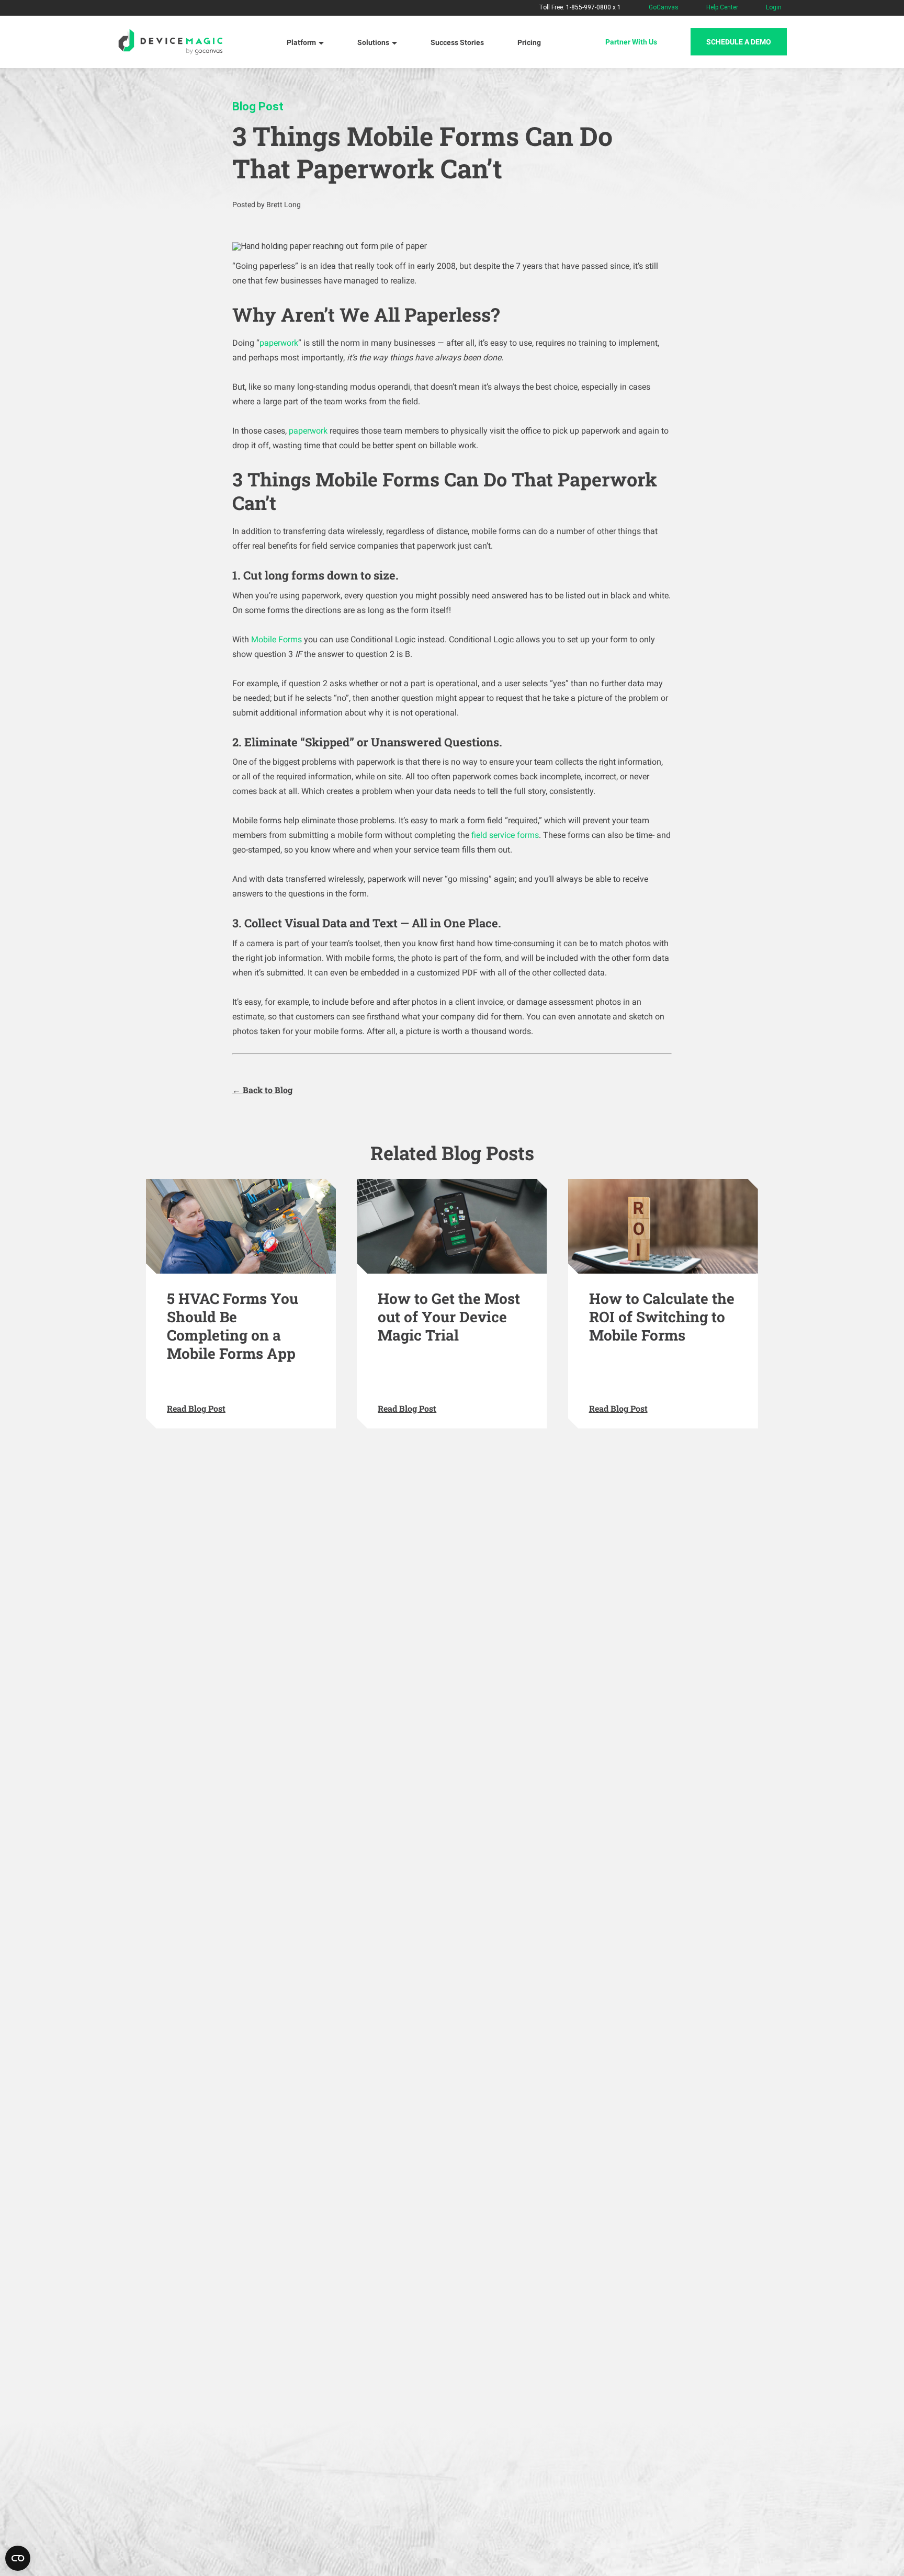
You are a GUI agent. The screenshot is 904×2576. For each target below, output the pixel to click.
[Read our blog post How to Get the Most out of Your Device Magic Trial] (452, 1304)
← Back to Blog (262, 1090)
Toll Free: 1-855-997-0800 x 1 (580, 7)
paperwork (279, 343)
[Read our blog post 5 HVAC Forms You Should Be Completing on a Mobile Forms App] (241, 1304)
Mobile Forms (276, 639)
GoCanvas (664, 7)
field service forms (505, 835)
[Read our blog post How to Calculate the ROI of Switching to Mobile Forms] (663, 1304)
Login (774, 7)
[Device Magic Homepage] (171, 42)
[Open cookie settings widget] (18, 2558)
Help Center (722, 7)
